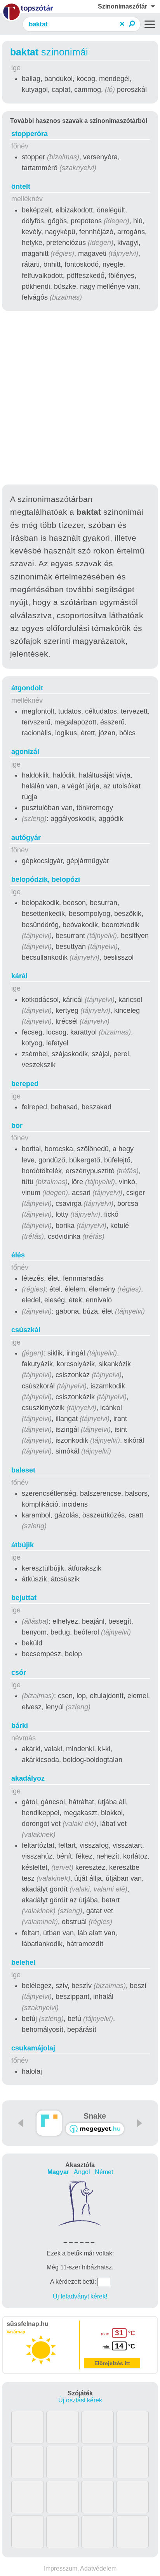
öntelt (21, 186)
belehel (23, 1962)
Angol (82, 2172)
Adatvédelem (98, 2568)
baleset (23, 1470)
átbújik (23, 1545)
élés (18, 1255)
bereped (25, 1084)
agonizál (25, 752)
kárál (19, 976)
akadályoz (28, 1778)
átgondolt (27, 688)
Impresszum (61, 2568)
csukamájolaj (33, 2048)
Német (104, 2172)
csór (19, 1673)
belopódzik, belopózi (46, 879)
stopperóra (30, 134)
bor (17, 1126)
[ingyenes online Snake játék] (49, 2123)
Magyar (58, 2172)
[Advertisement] (80, 399)
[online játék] (95, 2129)
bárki (20, 1726)
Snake (95, 2116)
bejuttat (24, 1598)
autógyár (26, 838)
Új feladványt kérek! (80, 2296)
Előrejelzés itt (112, 2363)
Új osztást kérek (80, 2400)
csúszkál (26, 1330)
